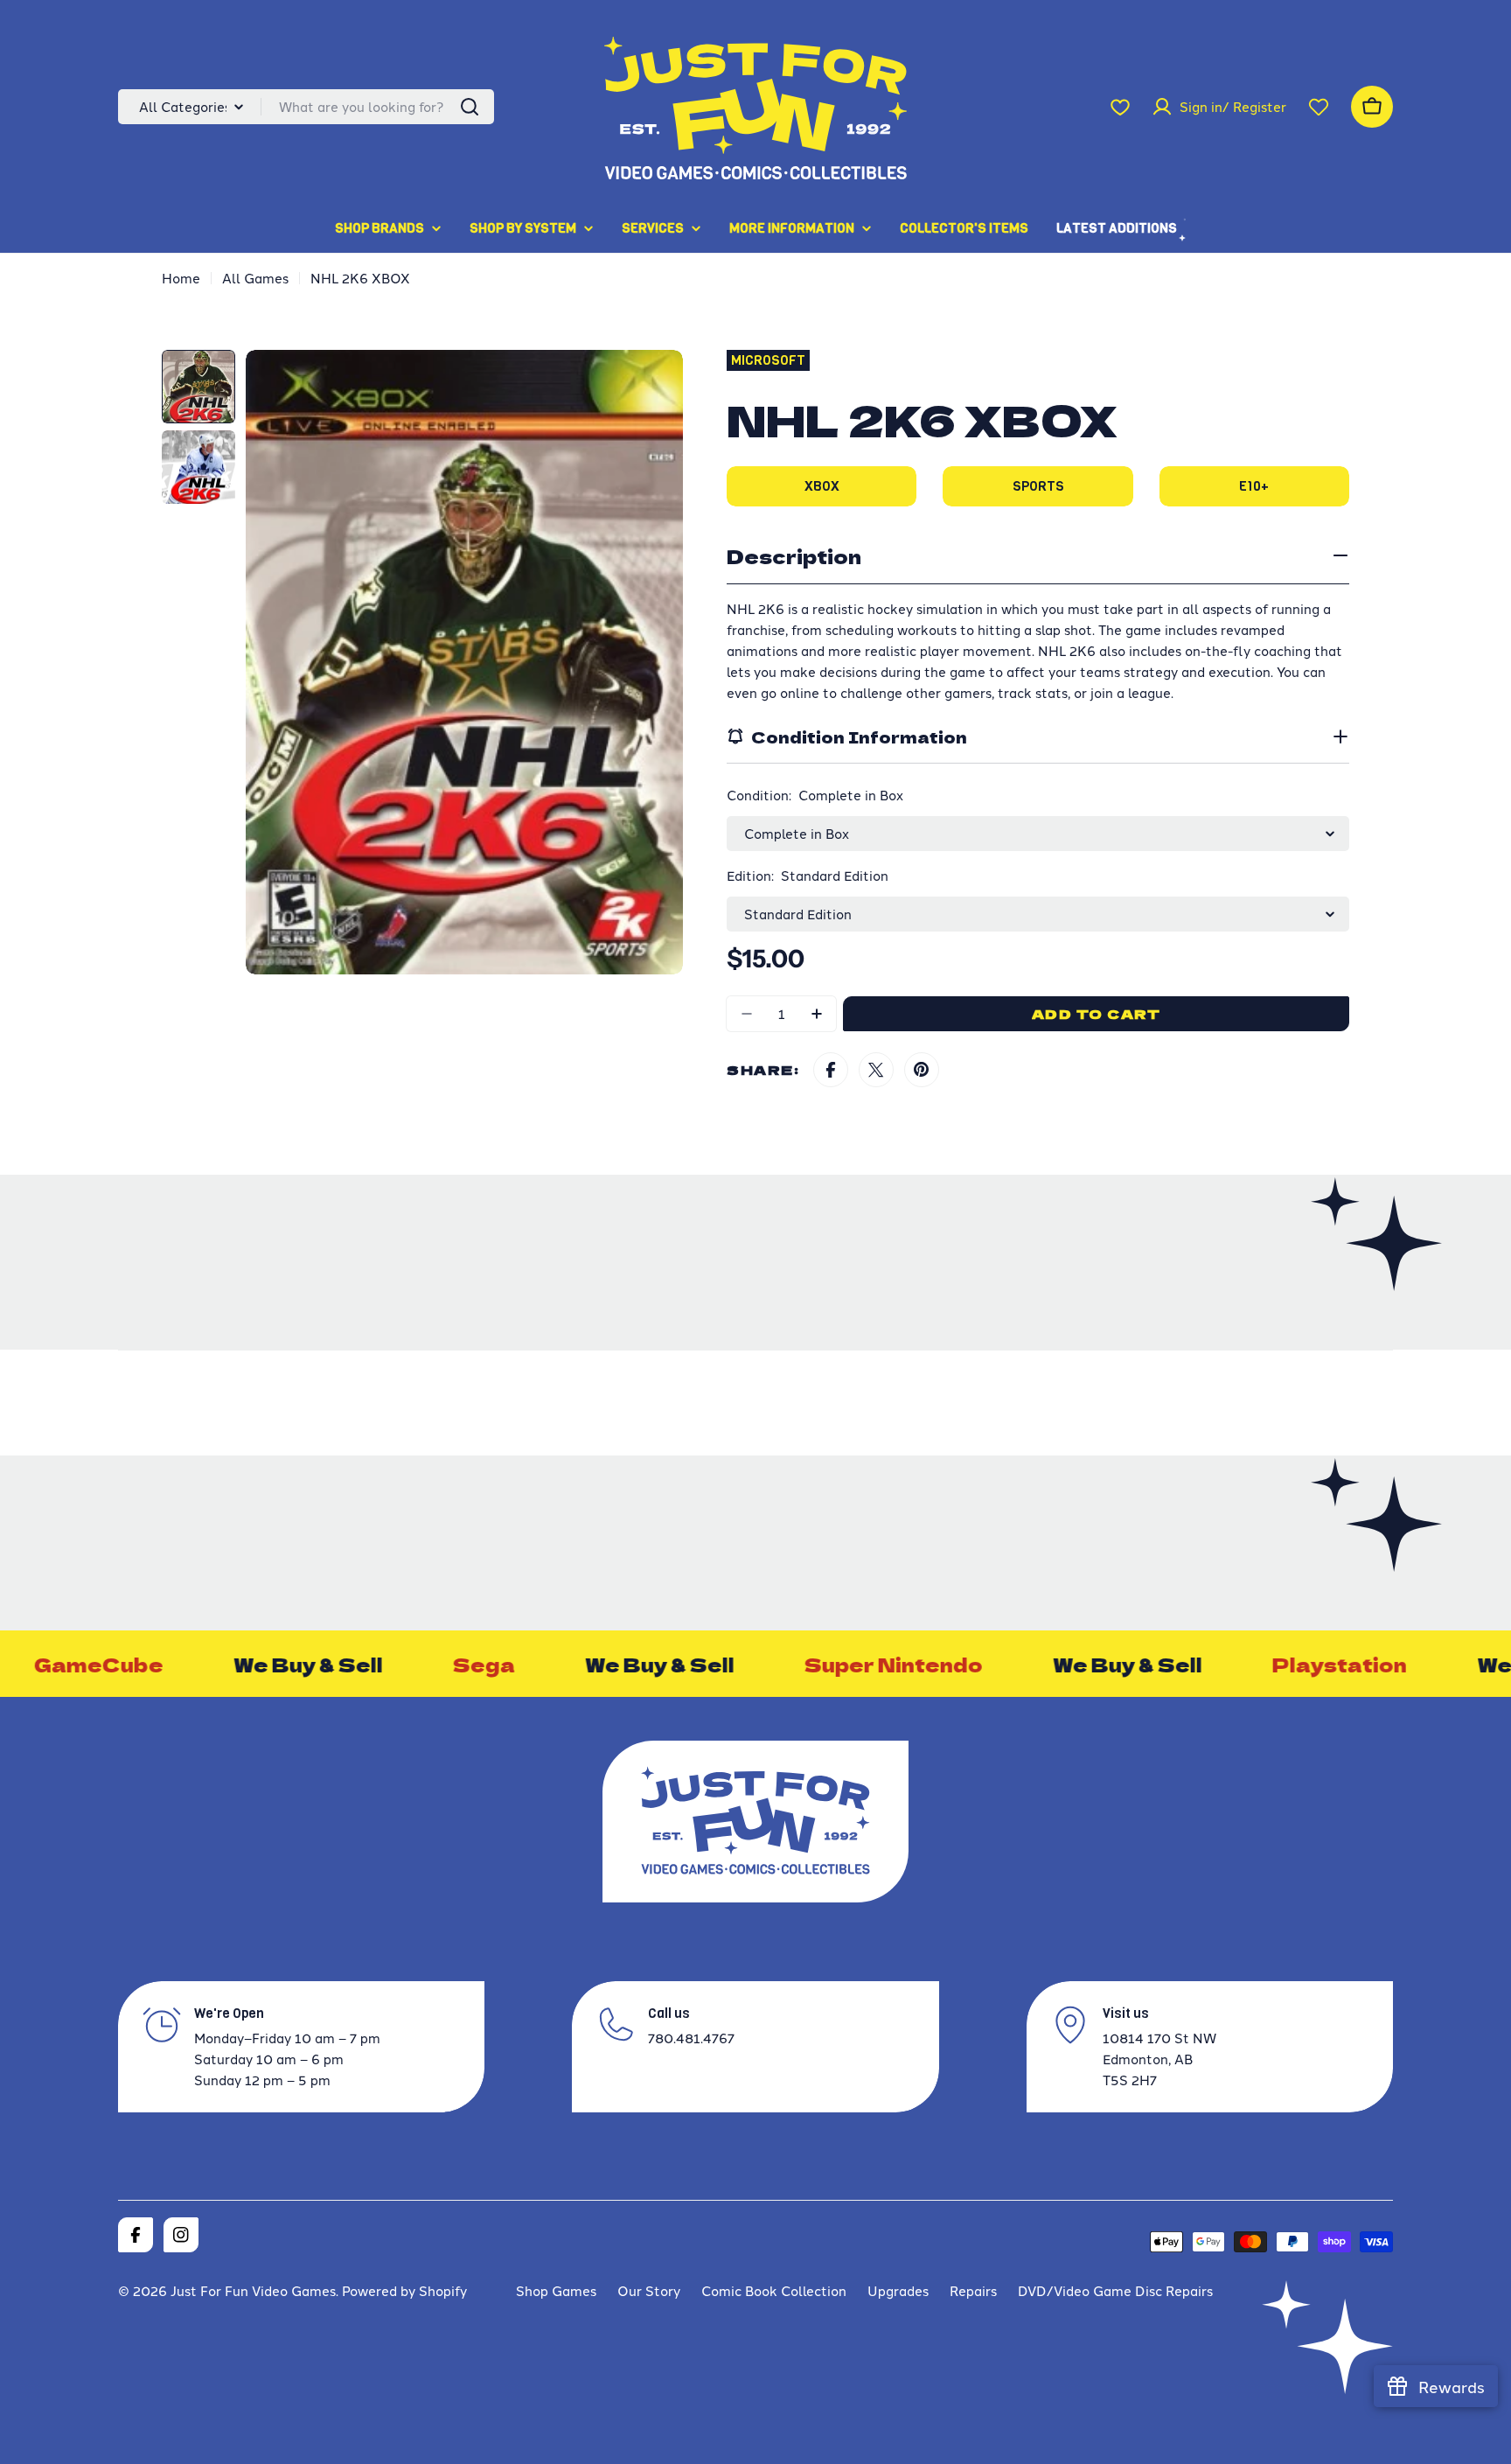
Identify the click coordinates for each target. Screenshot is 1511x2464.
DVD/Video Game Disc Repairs (1115, 2290)
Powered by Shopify (404, 2290)
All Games (255, 278)
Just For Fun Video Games (253, 2290)
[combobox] (306, 107)
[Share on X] (876, 1070)
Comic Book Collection (774, 2290)
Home (181, 278)
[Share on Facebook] (831, 1070)
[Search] (470, 107)
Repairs (973, 2290)
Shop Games (556, 2290)
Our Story (649, 2290)
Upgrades (898, 2290)
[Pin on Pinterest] (922, 1070)
